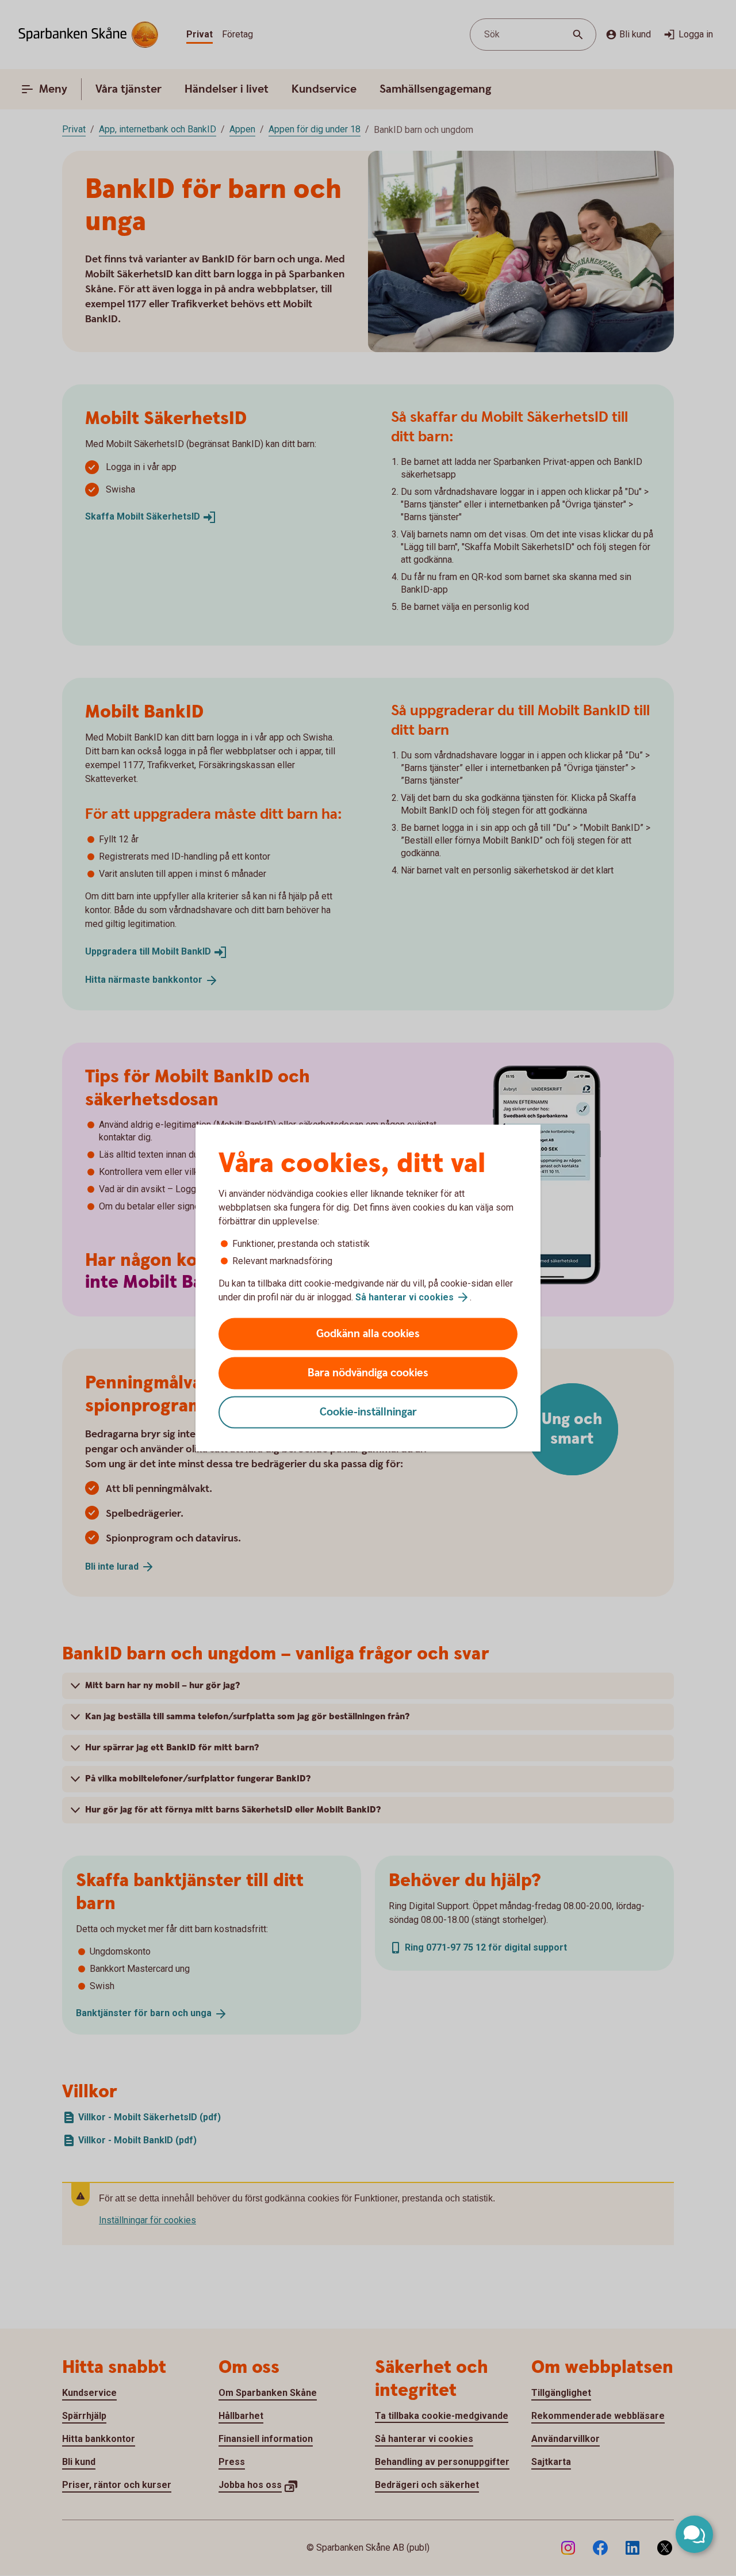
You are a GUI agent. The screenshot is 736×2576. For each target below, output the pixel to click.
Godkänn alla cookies (368, 1334)
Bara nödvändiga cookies (368, 1373)
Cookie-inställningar (368, 1412)
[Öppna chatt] (694, 2534)
